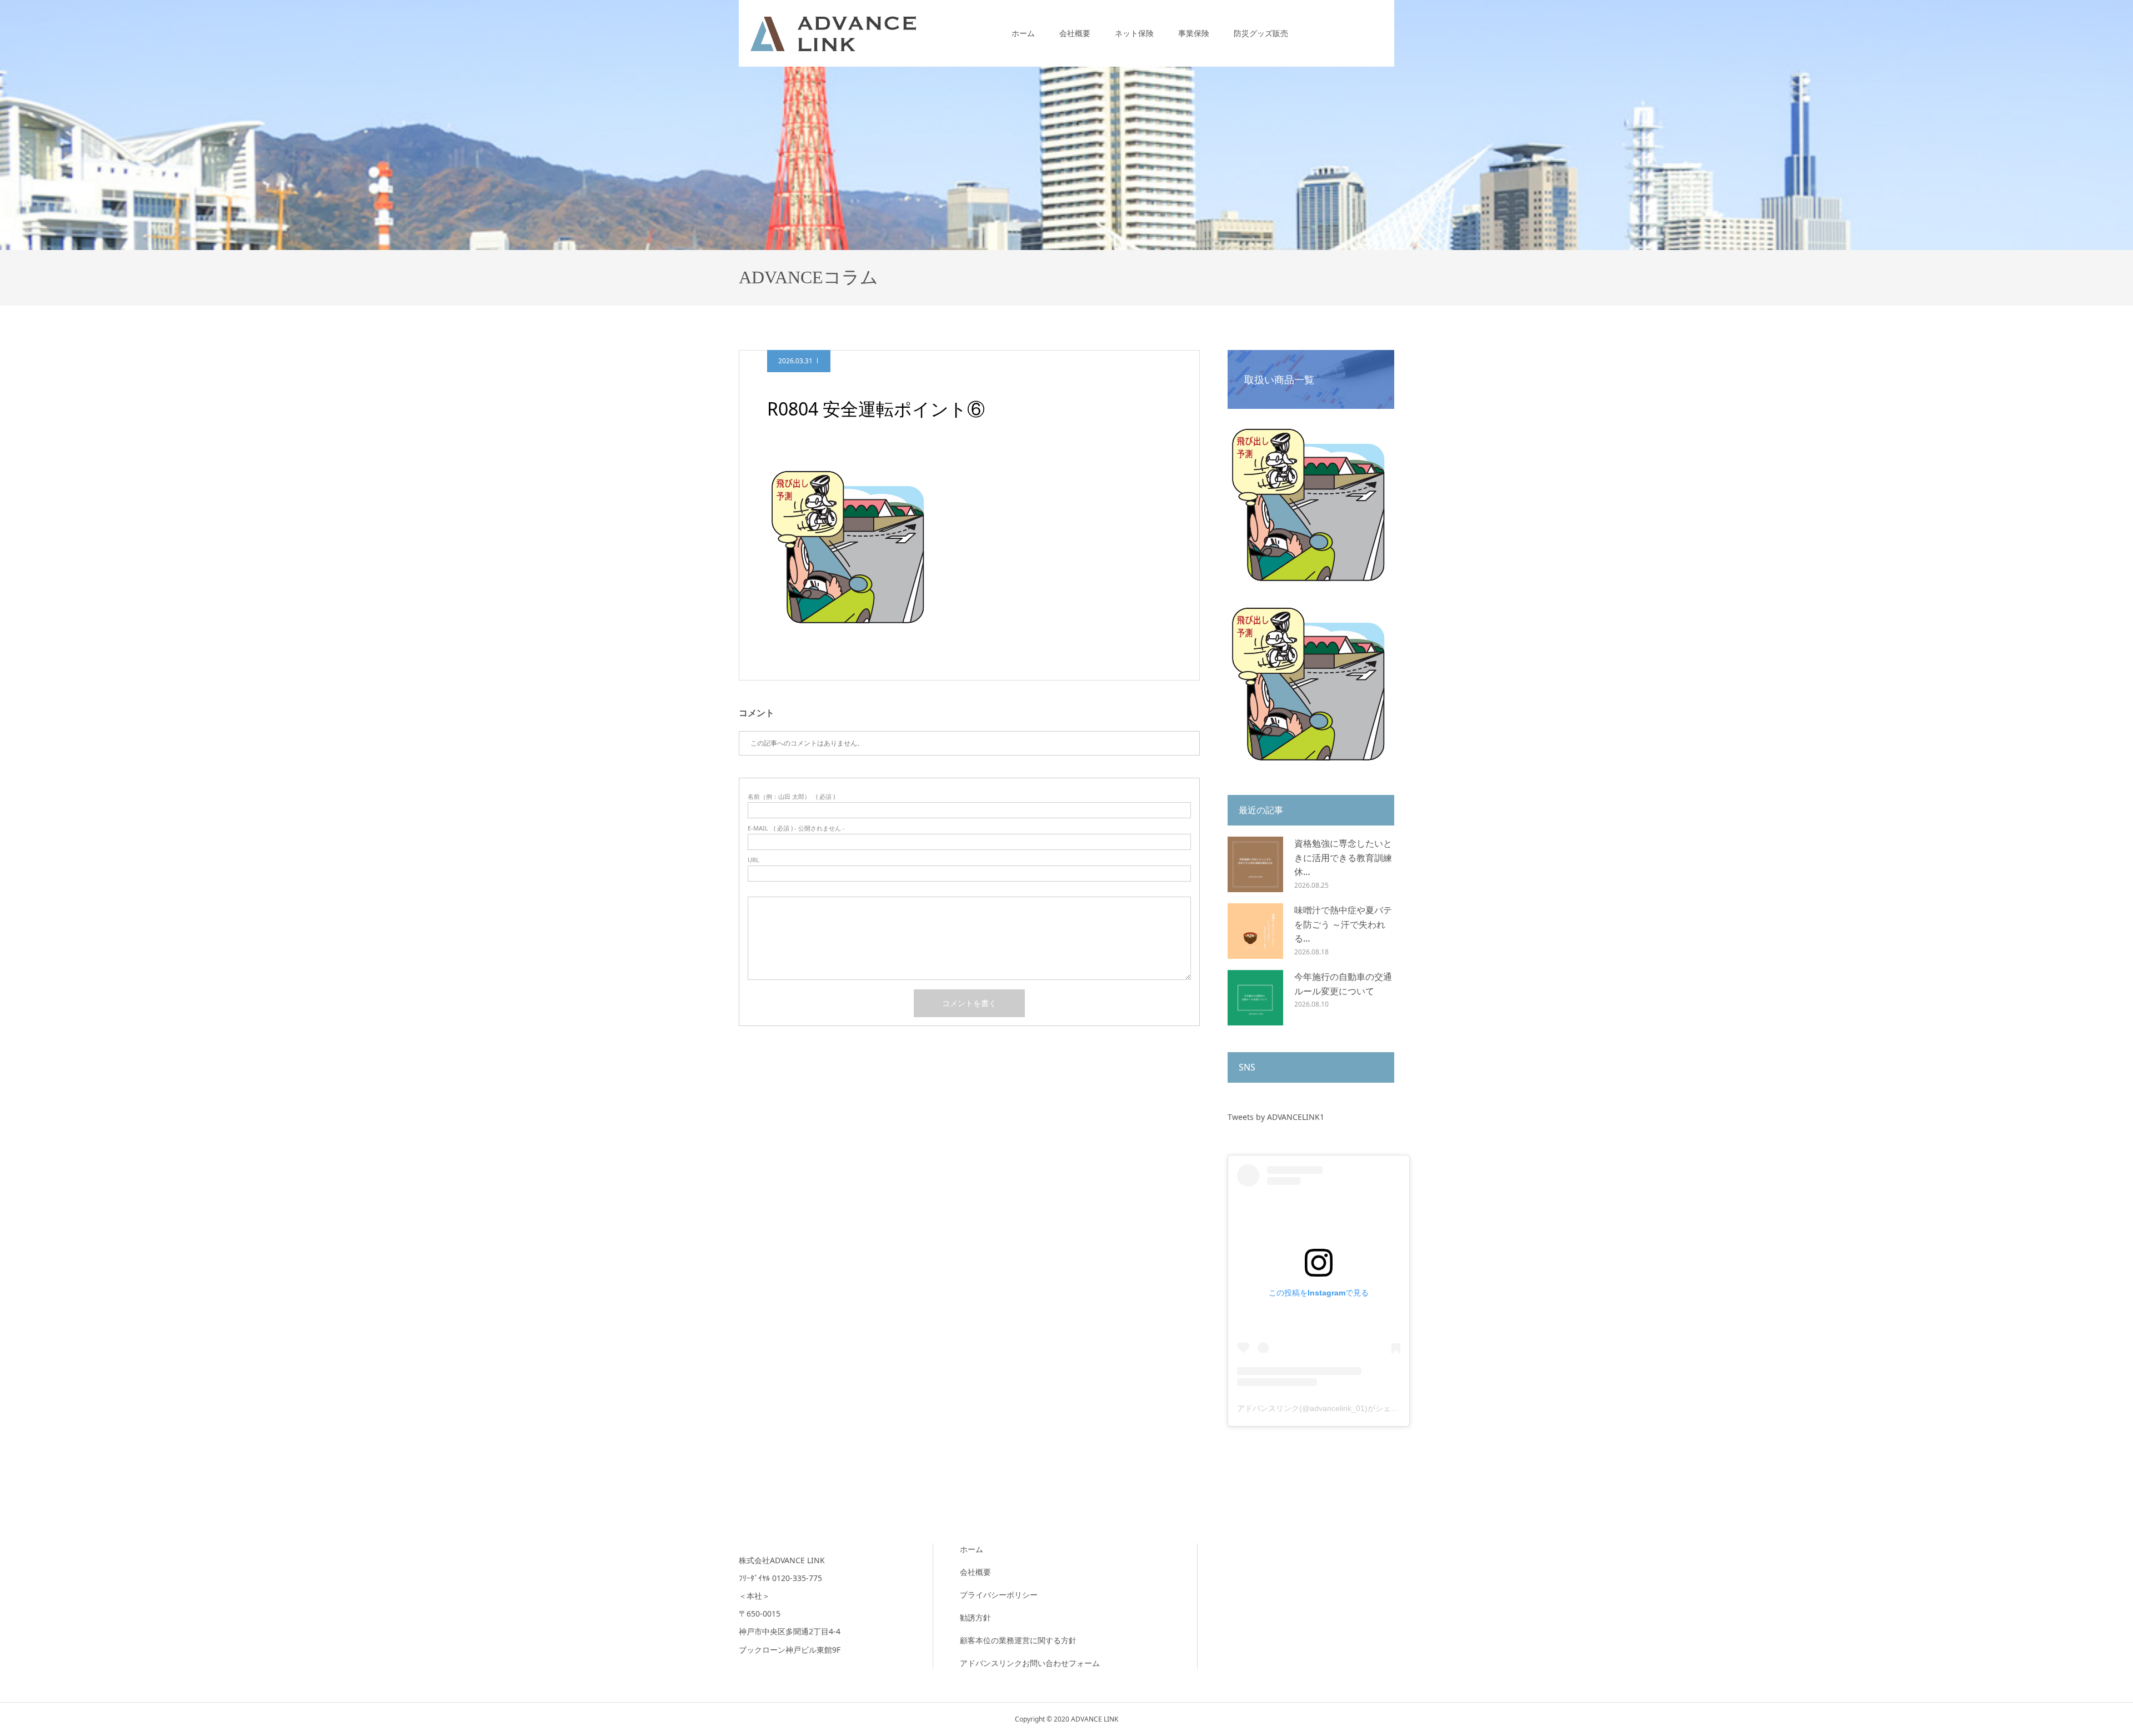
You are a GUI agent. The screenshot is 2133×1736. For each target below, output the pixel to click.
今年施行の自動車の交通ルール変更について (1343, 984)
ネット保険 (1134, 33)
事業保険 (1194, 33)
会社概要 (1075, 33)
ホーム (1023, 33)
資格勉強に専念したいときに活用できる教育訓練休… (1343, 857)
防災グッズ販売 (1261, 33)
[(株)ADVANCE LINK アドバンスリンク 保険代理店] (833, 33)
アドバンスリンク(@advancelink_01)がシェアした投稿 (1333, 1408)
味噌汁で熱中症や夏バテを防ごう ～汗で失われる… (1343, 924)
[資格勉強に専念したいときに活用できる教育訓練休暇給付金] (1255, 864)
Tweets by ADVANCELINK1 (1276, 1117)
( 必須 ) (791, 796)
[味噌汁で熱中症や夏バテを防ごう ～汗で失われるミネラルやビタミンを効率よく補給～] (1255, 931)
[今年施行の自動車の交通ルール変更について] (1255, 998)
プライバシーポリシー (999, 1595)
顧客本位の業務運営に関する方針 (1018, 1640)
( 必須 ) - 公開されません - (796, 828)
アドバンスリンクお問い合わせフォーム (1030, 1663)
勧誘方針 (975, 1617)
